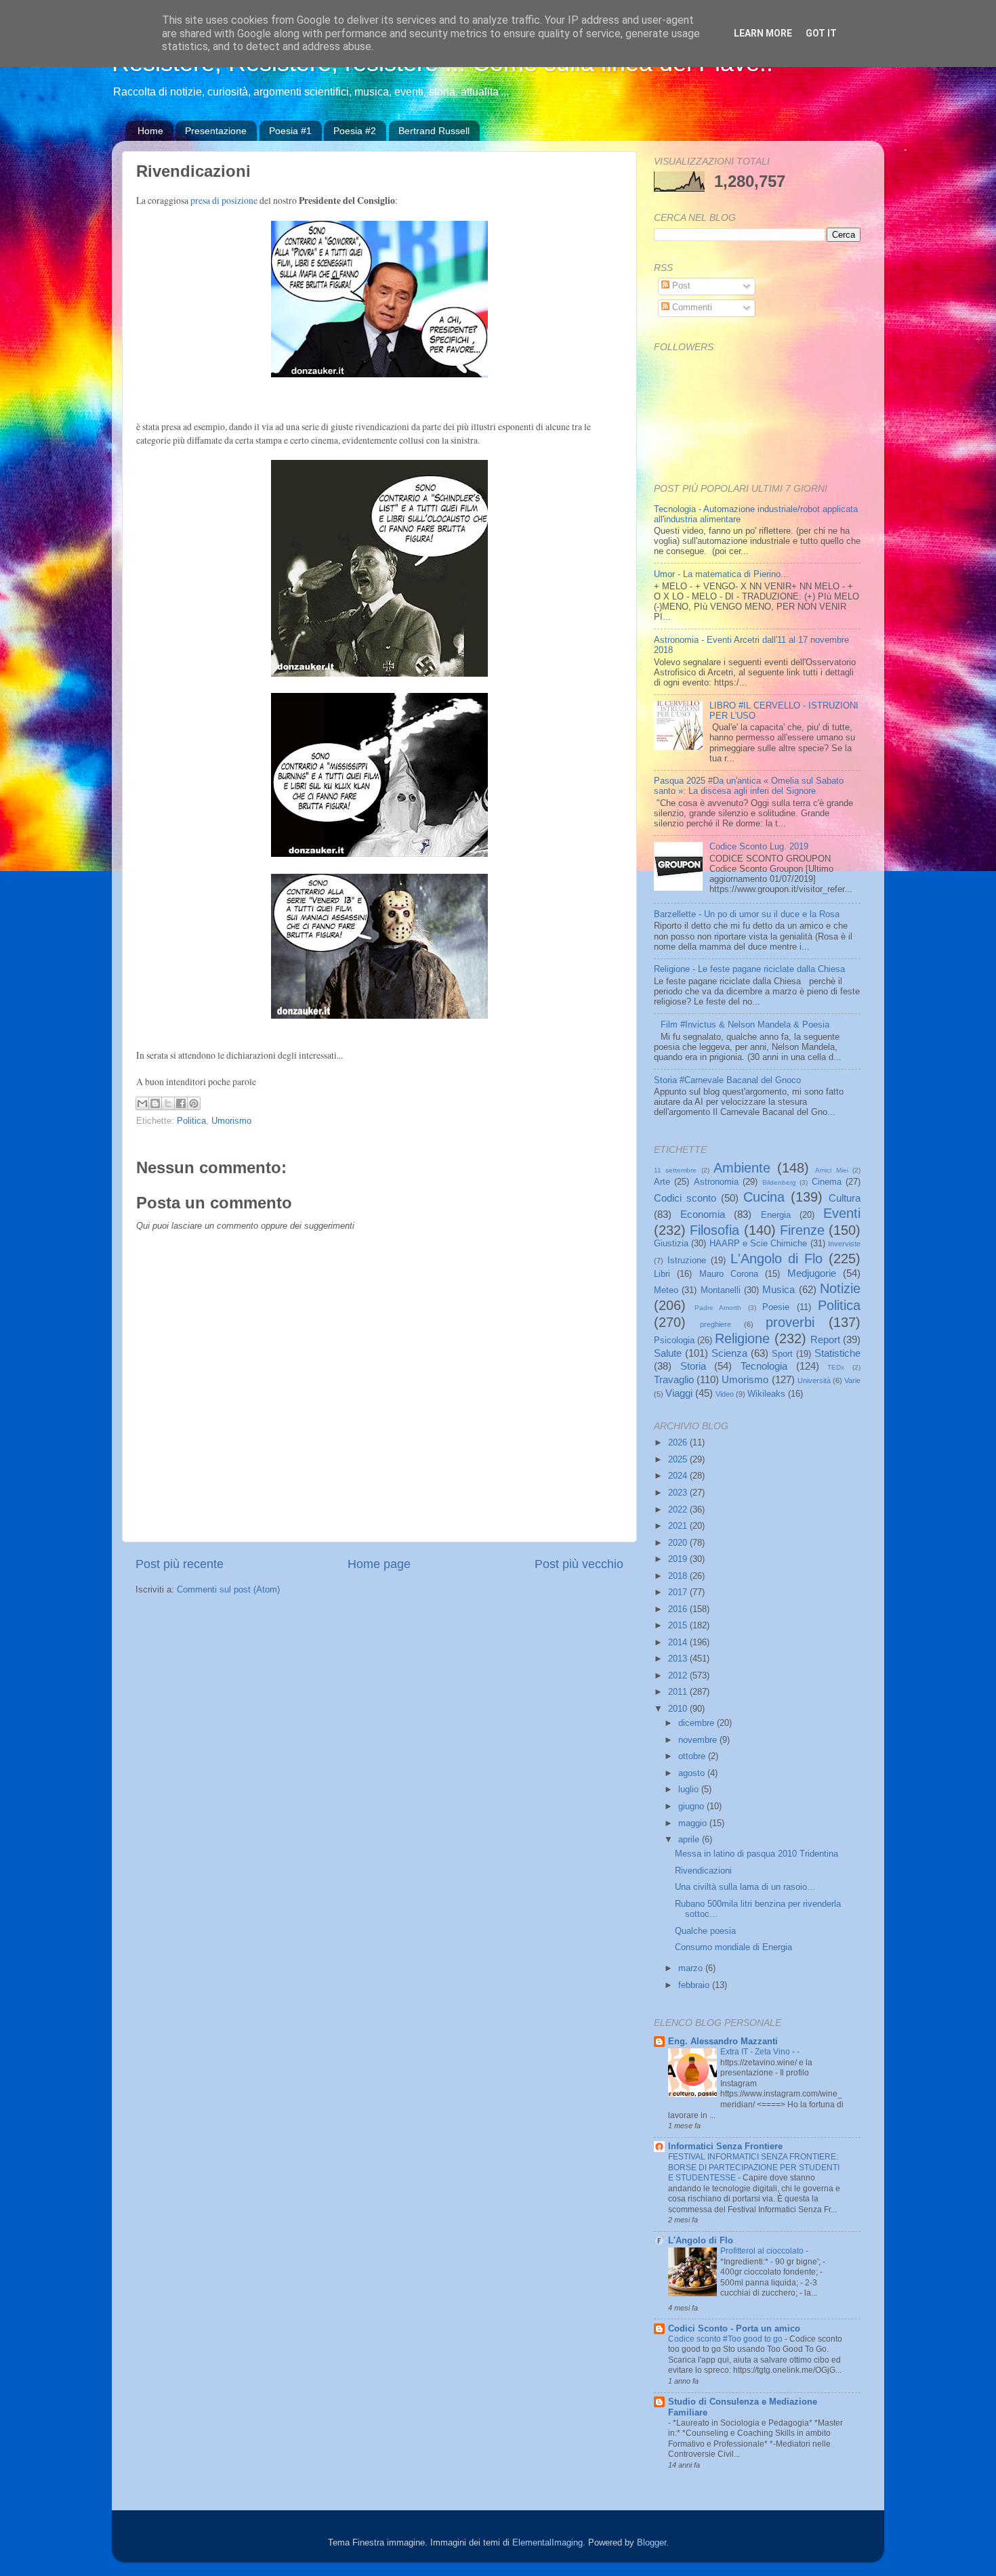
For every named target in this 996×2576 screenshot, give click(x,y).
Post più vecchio (579, 1564)
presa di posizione (223, 200)
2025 (679, 1460)
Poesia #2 (355, 131)
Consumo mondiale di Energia (733, 1947)
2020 (679, 1543)
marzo (692, 1968)
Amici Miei (831, 1170)
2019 (679, 1559)
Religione (742, 1338)
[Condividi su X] (168, 1103)
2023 (679, 1493)
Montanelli (721, 1290)
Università (814, 1380)
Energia (776, 1215)
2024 (679, 1476)
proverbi (790, 1322)
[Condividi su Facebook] (181, 1103)
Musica (779, 1289)
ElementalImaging (547, 2543)
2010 (679, 1709)
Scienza (729, 1353)
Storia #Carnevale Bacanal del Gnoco (727, 1080)
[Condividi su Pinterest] (194, 1103)
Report (825, 1339)
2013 (679, 1659)
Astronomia (716, 1182)
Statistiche (837, 1353)
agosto (693, 1773)
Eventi (842, 1213)
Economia (703, 1214)
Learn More (763, 33)
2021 (679, 1526)
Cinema (827, 1182)
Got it (821, 33)
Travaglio (674, 1379)
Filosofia (714, 1230)
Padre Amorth (718, 1308)
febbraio (695, 1985)
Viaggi (679, 1393)
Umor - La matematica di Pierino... (721, 574)
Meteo (666, 1290)
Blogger (651, 2543)
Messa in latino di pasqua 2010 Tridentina (756, 1854)
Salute (668, 1353)
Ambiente (742, 1168)
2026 (679, 1443)
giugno (692, 1807)
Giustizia (671, 1244)
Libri (662, 1274)
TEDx (836, 1367)
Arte (662, 1182)
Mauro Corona (729, 1274)
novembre (699, 1740)
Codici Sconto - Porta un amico (734, 2329)
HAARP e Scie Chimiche (759, 1244)
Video (725, 1394)
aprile (690, 1840)
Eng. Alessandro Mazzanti (723, 2042)
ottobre (693, 1756)
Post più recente (180, 1564)
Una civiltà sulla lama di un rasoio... (745, 1887)
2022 (679, 1510)
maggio (694, 1823)
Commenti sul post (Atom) (228, 1590)
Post (680, 286)
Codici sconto (685, 1198)
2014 (679, 1643)
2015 (679, 1626)
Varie (852, 1380)
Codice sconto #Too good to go (726, 2339)
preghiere (715, 1324)
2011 (679, 1692)
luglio (690, 1790)
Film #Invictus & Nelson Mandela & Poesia (745, 1025)
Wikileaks (766, 1394)
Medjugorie (812, 1273)
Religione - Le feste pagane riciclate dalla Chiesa (749, 969)
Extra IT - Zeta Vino (756, 2052)
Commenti (691, 308)
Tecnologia (764, 1366)
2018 (679, 1576)
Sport (782, 1354)
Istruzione (687, 1261)
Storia (693, 1366)
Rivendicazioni (703, 1871)
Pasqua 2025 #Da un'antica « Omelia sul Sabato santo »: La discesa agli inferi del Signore (749, 786)
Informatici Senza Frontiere (725, 2147)
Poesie (776, 1307)
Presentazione (216, 131)
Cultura (845, 1198)
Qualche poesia (705, 1931)
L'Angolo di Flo (776, 1259)
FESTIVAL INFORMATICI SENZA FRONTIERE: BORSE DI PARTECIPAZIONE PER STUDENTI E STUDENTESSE (754, 2167)
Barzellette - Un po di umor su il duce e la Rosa (747, 914)
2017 (679, 1592)
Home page (379, 1564)
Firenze (802, 1230)
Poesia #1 (290, 131)
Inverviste (844, 1244)
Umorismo (231, 1121)
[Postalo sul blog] (155, 1103)
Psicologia (674, 1340)
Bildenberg (779, 1182)
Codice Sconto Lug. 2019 (759, 847)
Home (150, 131)
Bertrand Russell (434, 131)
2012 (679, 1676)
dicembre (698, 1723)
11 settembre (675, 1170)
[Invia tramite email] (142, 1103)
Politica (191, 1121)
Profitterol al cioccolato (763, 2251)
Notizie (840, 1288)
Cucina (764, 1197)
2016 (679, 1609)
